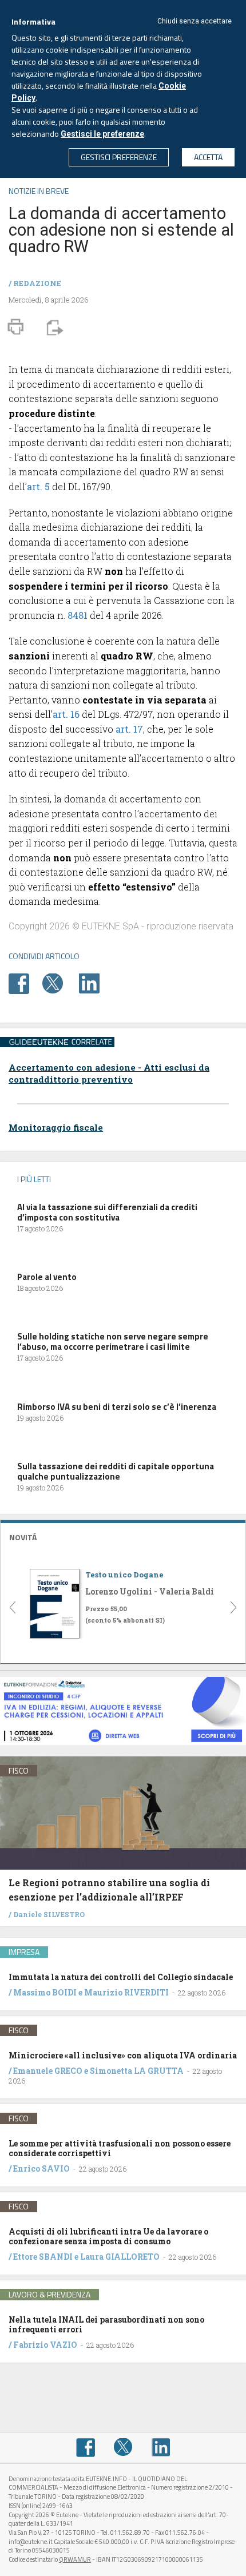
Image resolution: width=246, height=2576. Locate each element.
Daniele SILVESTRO (49, 1914)
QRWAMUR (75, 2559)
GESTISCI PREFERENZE (119, 157)
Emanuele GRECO (48, 2071)
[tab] (123, 1536)
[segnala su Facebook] (25, 982)
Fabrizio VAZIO (45, 2345)
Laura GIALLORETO (120, 2257)
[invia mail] (53, 327)
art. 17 (129, 729)
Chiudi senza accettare (195, 21)
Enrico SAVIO (41, 2168)
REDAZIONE (37, 283)
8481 (78, 615)
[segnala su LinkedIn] (95, 982)
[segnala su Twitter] (60, 982)
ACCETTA (208, 157)
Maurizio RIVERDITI (126, 1992)
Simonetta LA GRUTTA (137, 2071)
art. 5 (38, 486)
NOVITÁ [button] (23, 1537)
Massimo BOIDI (45, 1992)
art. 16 (66, 714)
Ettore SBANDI (43, 2257)
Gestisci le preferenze (102, 134)
